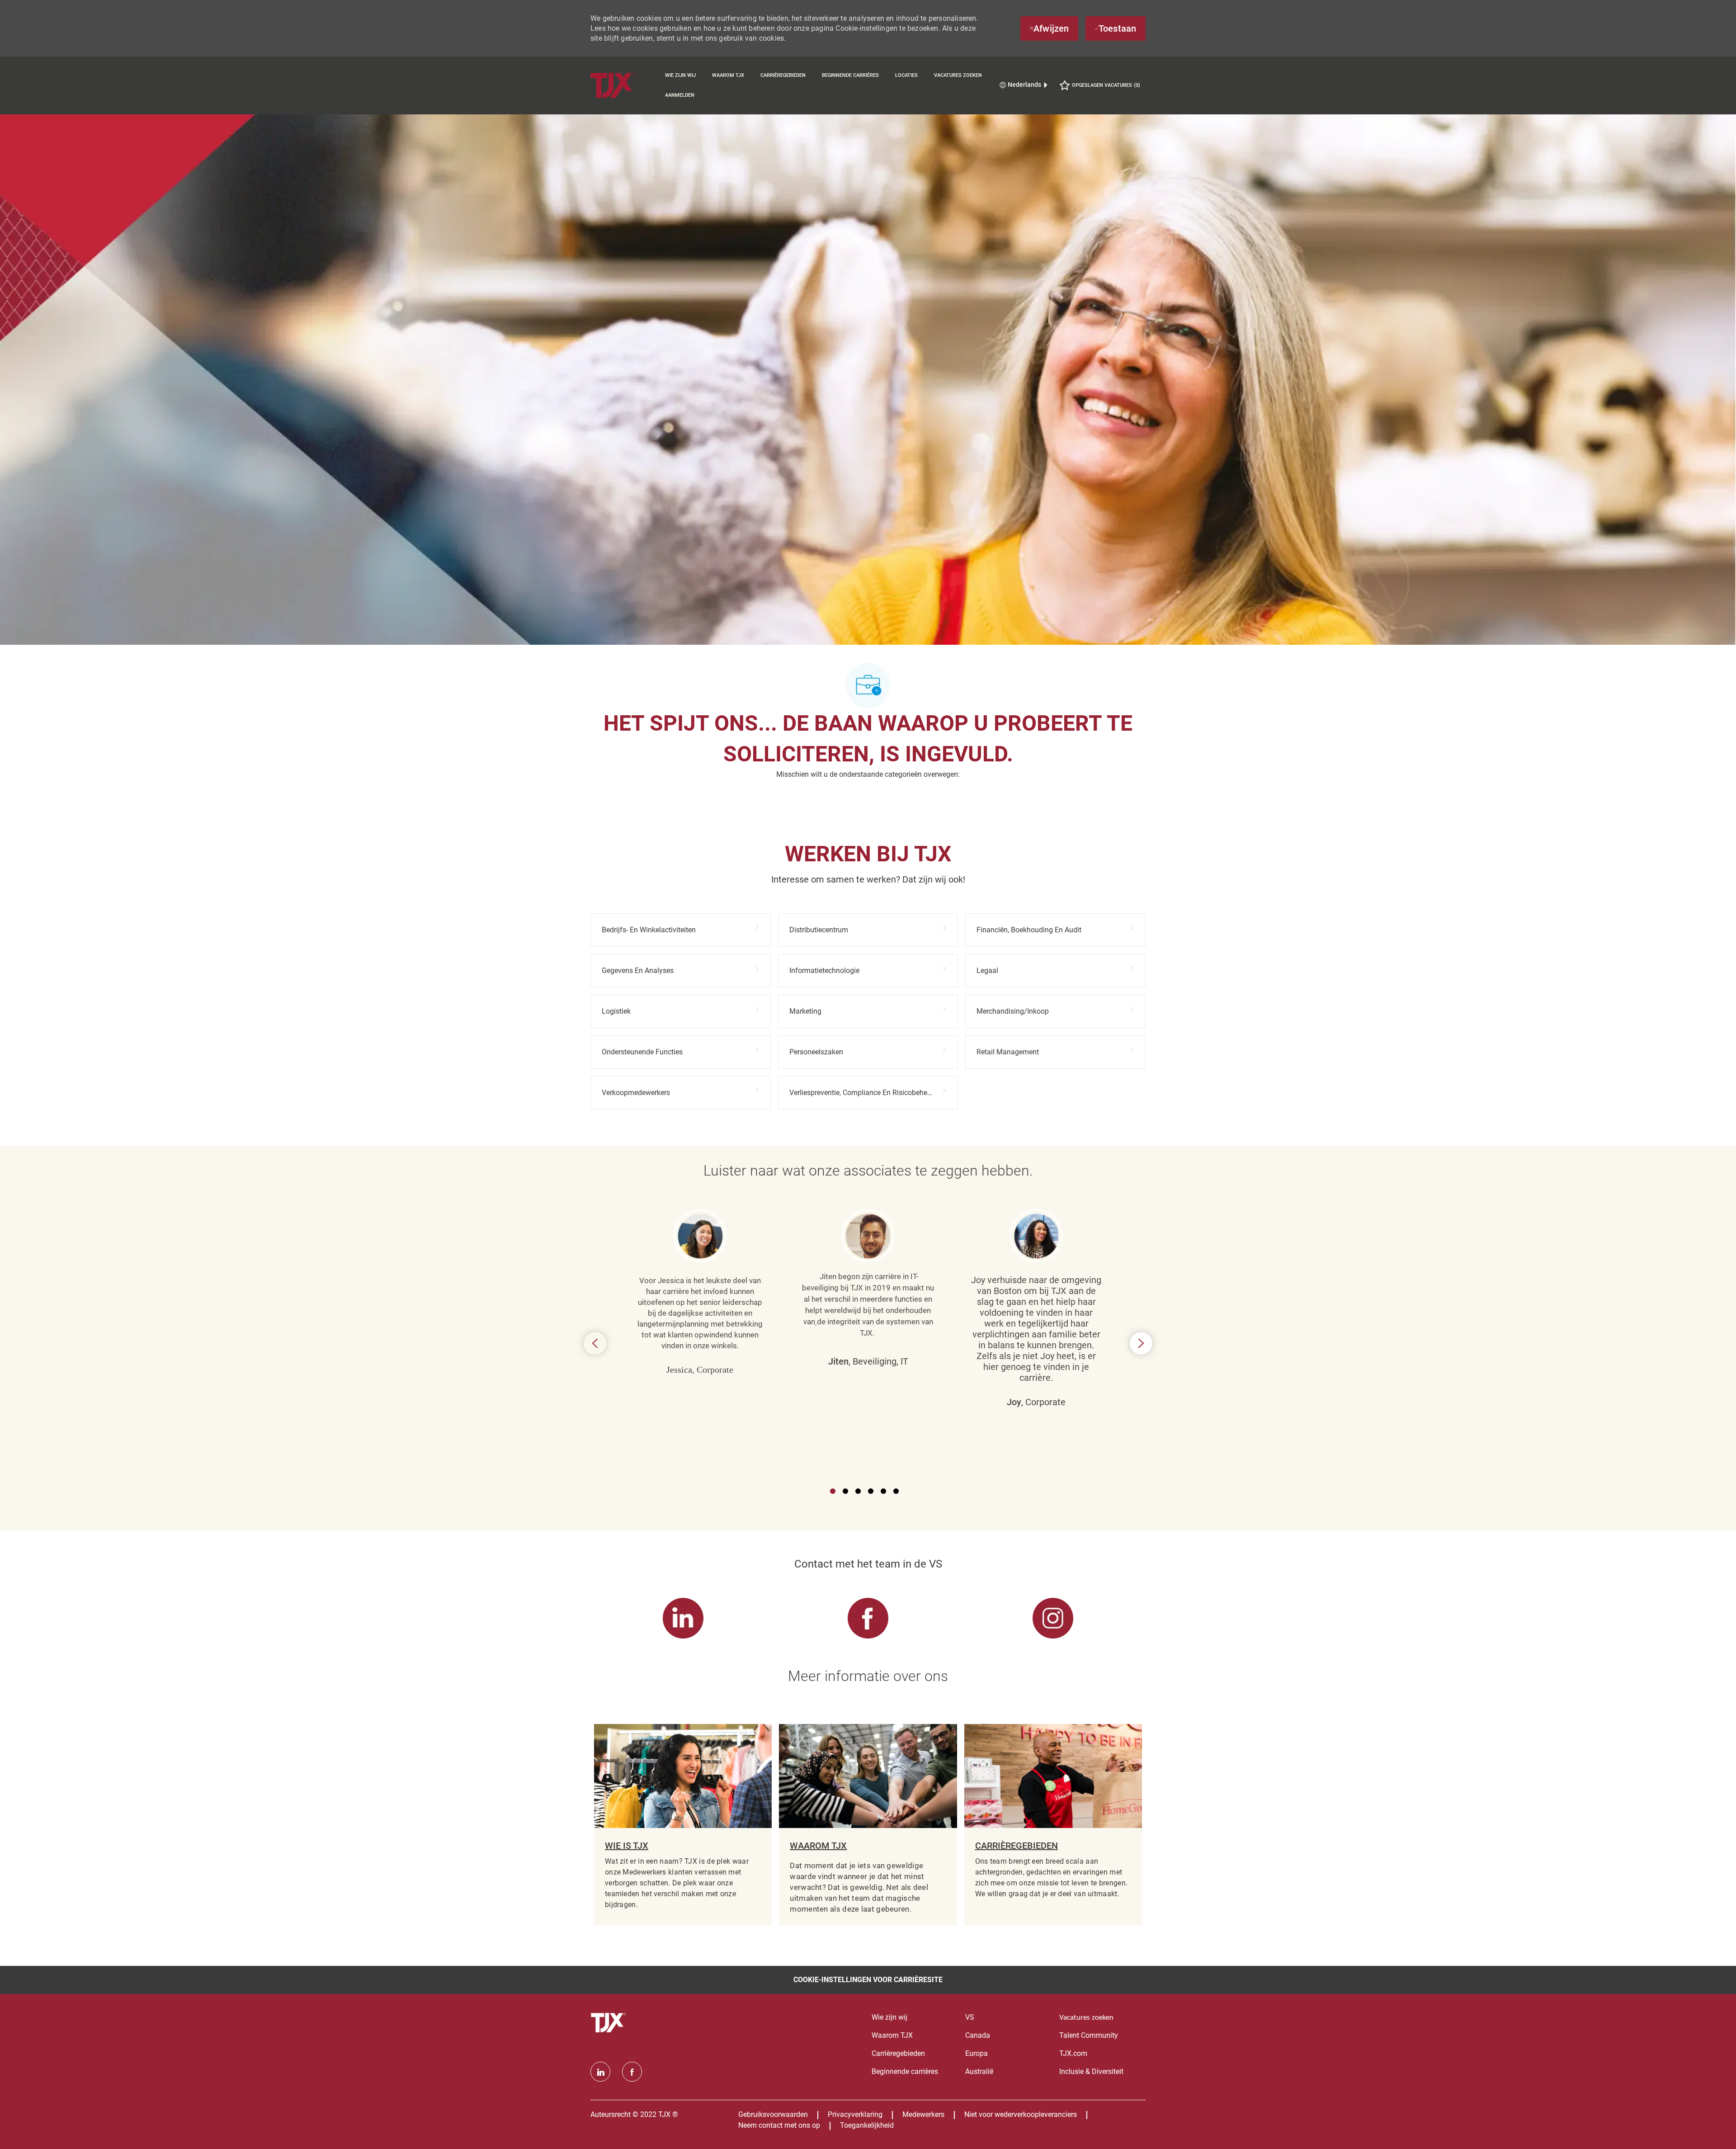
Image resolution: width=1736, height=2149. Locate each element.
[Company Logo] (624, 85)
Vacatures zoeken (958, 75)
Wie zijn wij (680, 75)
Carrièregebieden (783, 75)
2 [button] (845, 1491)
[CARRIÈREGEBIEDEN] (1053, 1825)
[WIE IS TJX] (683, 1825)
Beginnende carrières (850, 75)
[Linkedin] (600, 2072)
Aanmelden (680, 95)
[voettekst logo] (609, 2023)
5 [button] (883, 1491)
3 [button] (858, 1491)
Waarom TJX (728, 75)
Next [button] (1141, 1343)
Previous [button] (595, 1343)
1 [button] (833, 1491)
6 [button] (896, 1491)
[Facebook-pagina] (632, 2072)
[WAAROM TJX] (868, 1825)
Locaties (906, 75)
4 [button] (871, 1491)
